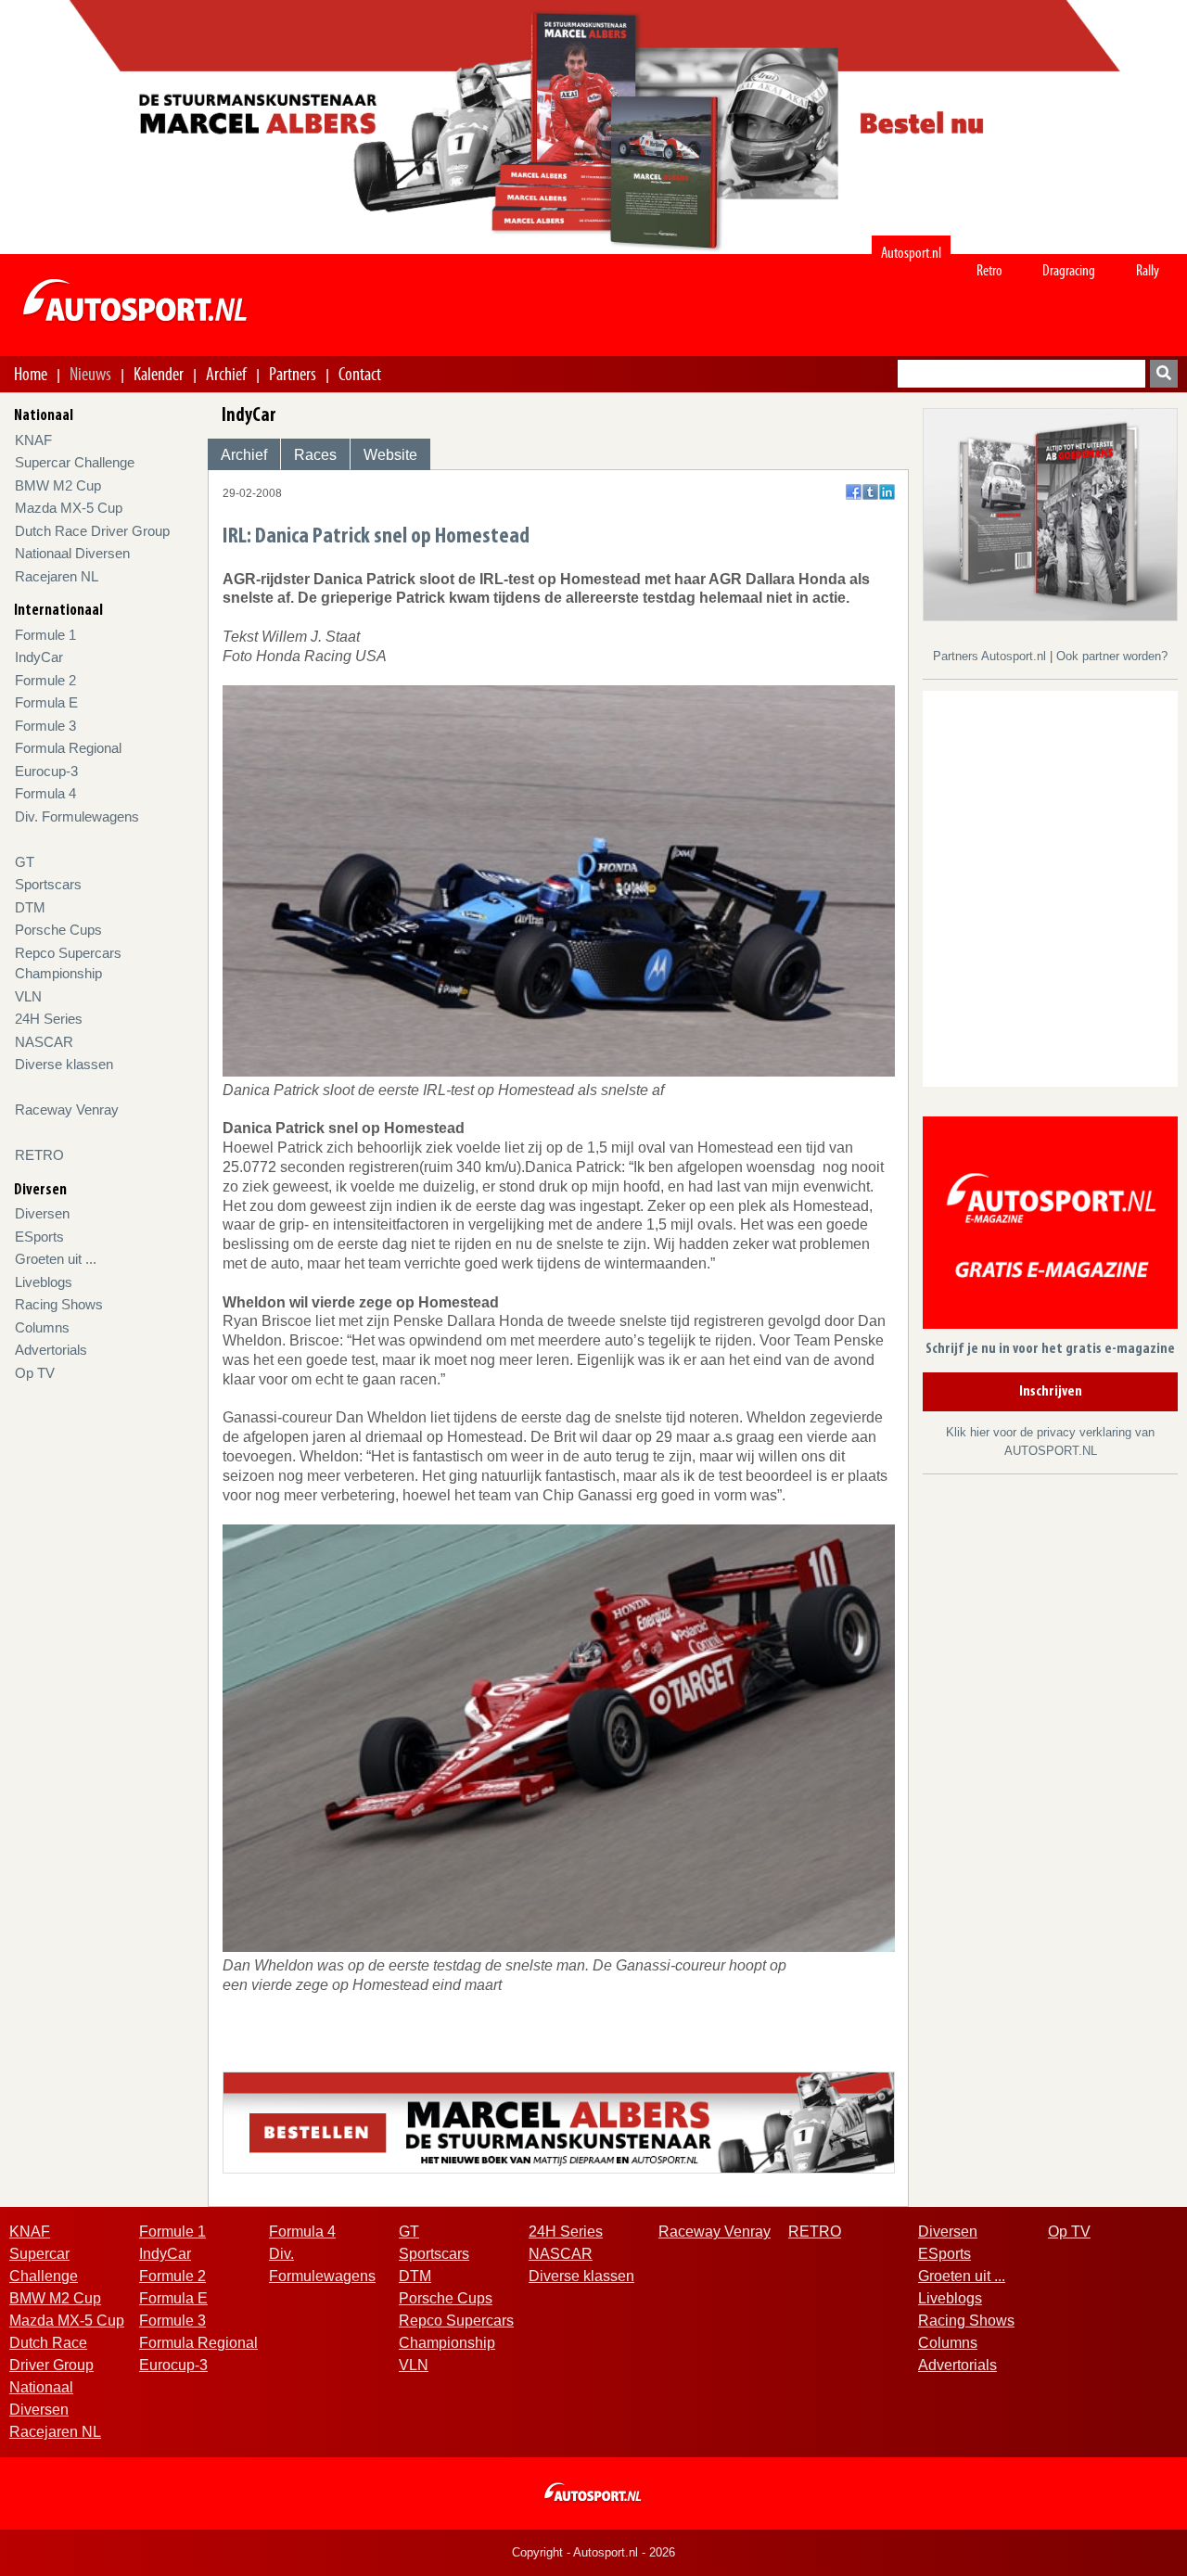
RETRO (39, 1155)
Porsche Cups (58, 930)
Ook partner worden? (1112, 656)
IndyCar (39, 657)
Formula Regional (68, 748)
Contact (360, 374)
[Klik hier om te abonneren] (1050, 1226)
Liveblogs (44, 1282)
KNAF (33, 440)
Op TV (35, 1373)
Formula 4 (45, 793)
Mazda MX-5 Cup (69, 508)
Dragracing (1069, 270)
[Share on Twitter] (870, 492)
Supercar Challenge (75, 462)
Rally (1148, 270)
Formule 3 (45, 726)
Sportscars (48, 884)
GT (25, 862)
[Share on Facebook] (854, 492)
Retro (989, 270)
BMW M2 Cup (58, 485)
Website (390, 455)
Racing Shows (59, 1304)
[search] (1164, 374)
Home (31, 374)
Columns (42, 1327)
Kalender (159, 374)
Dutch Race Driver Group (92, 531)
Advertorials (51, 1350)
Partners (293, 374)
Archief (226, 374)
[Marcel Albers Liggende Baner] (559, 2121)
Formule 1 (45, 635)
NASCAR (44, 1042)
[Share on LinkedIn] (887, 492)
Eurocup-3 (46, 771)
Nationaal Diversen (72, 553)
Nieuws (90, 374)
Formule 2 (45, 680)
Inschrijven (1051, 1392)
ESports (39, 1237)
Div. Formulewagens (77, 816)
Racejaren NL (57, 576)
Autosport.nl (911, 253)
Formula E (46, 702)
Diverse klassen (64, 1064)
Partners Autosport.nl (991, 656)
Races (315, 455)
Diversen (42, 1213)
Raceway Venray (67, 1109)
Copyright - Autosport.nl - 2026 (593, 2552)
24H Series (49, 1019)
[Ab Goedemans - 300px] (1050, 513)
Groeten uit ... (56, 1259)
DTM (30, 907)
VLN (28, 996)
